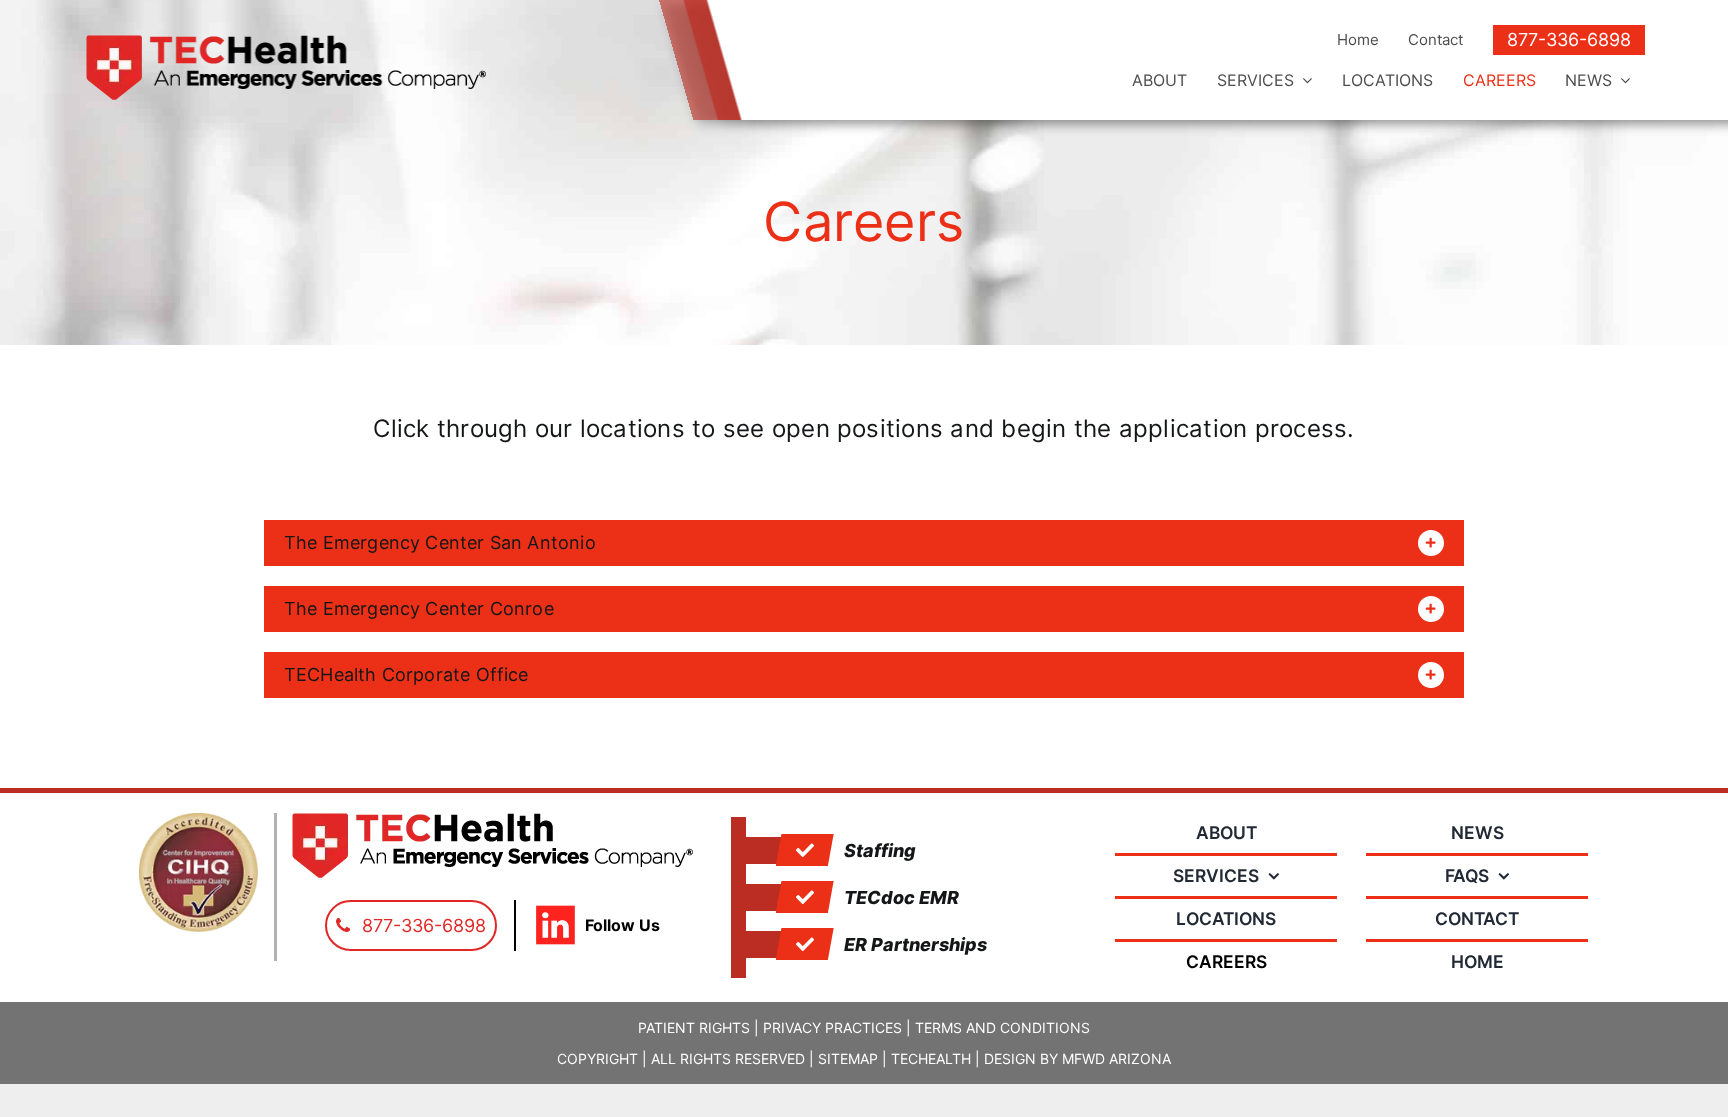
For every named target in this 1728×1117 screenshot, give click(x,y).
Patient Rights (694, 1027)
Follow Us (622, 925)
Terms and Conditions (1002, 1027)
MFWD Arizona (1116, 1058)
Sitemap (848, 1058)
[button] (864, 543)
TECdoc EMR (901, 897)
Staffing (880, 850)
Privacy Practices (832, 1027)
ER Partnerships (915, 944)
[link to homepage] (338, 68)
